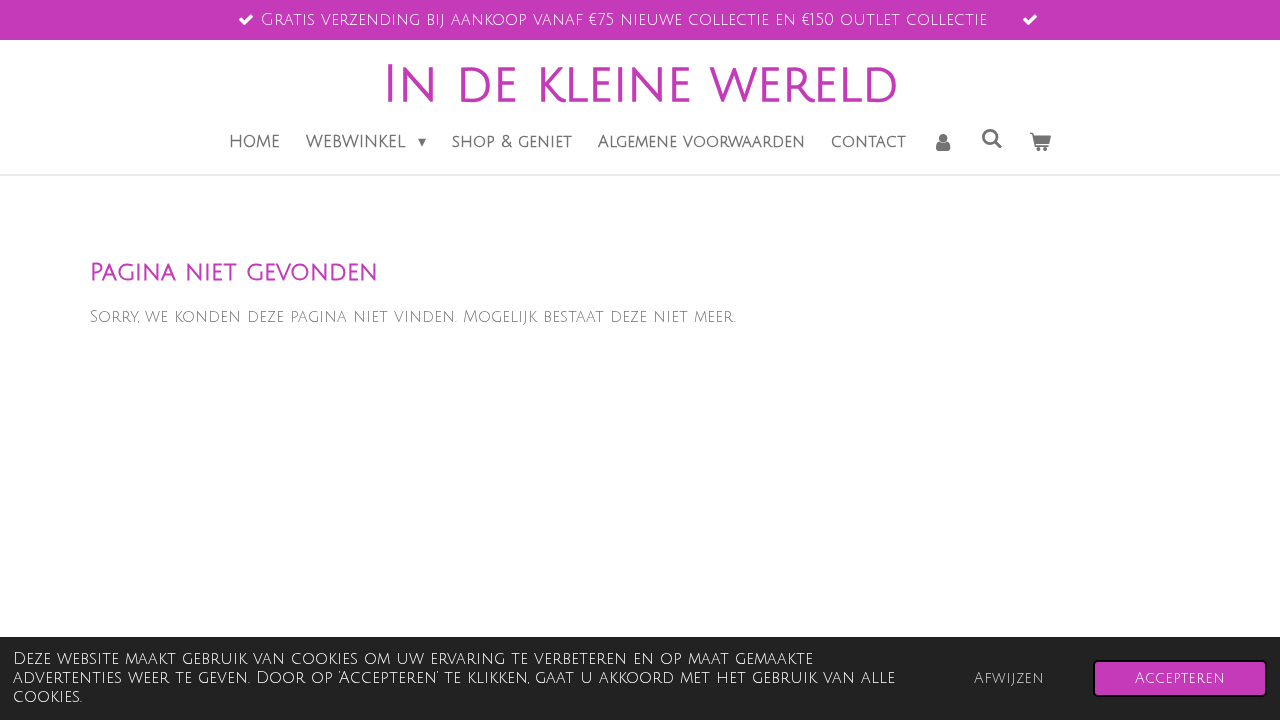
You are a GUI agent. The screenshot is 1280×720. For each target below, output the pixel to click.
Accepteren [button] (1180, 678)
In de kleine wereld (640, 85)
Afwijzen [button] (1009, 678)
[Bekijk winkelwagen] (1040, 142)
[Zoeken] (992, 139)
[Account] (943, 142)
